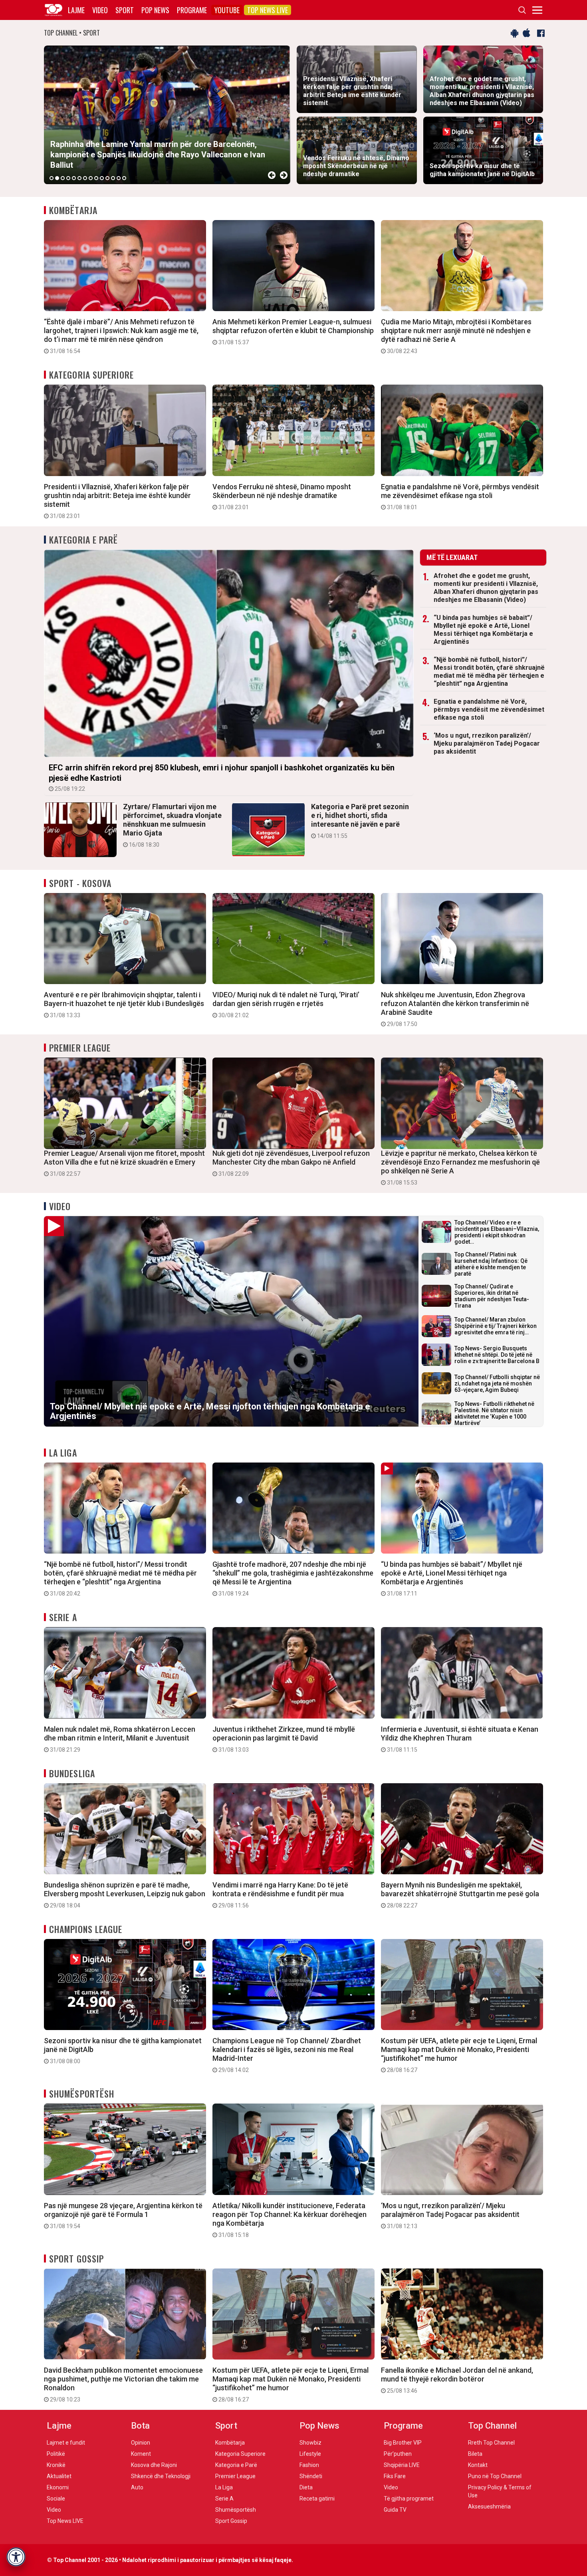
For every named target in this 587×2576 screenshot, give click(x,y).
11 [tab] (107, 178)
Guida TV (395, 2510)
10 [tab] (102, 178)
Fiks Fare (395, 2476)
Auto (137, 2487)
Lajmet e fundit (66, 2443)
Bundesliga (72, 1773)
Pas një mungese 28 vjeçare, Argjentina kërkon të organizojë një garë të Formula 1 (123, 2215)
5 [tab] (74, 178)
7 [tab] (85, 178)
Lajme (76, 10)
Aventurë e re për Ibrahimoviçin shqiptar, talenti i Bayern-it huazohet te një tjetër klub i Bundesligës (124, 1004)
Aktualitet (59, 2476)
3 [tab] (63, 178)
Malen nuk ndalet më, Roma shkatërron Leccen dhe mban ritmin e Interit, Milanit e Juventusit (120, 1739)
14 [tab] (124, 178)
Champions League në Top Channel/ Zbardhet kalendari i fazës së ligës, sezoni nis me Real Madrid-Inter (287, 2055)
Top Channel (492, 2426)
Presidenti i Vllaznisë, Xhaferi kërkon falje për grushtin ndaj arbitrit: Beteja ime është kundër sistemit (117, 501)
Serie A (63, 1617)
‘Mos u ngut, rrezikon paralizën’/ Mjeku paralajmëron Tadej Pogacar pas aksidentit (487, 743)
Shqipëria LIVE (402, 2465)
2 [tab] (57, 178)
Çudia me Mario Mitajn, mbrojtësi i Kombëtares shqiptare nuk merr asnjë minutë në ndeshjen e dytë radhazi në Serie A (456, 336)
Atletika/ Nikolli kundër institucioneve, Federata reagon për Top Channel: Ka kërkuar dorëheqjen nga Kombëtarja (290, 2220)
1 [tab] (52, 178)
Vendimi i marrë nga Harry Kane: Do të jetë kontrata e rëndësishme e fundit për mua (280, 1895)
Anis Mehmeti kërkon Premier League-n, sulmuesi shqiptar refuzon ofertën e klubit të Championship (293, 331)
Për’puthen (398, 2454)
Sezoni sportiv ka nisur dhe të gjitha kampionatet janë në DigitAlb (123, 2050)
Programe (192, 10)
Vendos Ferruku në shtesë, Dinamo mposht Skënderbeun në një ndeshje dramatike (282, 496)
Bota (140, 2426)
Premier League (80, 1048)
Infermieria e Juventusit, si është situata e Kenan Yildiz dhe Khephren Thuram (460, 1739)
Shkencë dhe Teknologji (161, 2476)
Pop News (155, 10)
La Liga (63, 1453)
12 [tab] (113, 178)
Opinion (141, 2443)
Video (100, 10)
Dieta (306, 2487)
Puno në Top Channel (495, 2476)
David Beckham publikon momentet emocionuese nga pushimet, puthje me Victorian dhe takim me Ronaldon (123, 2384)
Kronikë (56, 2465)
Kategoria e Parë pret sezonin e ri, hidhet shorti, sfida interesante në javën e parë (360, 821)
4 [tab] (68, 178)
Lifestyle (310, 2454)
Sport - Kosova (80, 883)
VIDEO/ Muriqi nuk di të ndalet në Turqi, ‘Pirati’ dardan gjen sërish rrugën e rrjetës (286, 1004)
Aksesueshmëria (489, 2507)
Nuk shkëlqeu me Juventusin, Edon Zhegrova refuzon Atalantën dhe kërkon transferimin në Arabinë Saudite (455, 1009)
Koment (141, 2454)
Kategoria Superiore (91, 375)
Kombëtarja (73, 210)
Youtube (227, 10)
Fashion (309, 2465)
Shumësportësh (82, 2094)
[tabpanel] (167, 115)
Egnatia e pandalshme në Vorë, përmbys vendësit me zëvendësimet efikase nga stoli (460, 496)
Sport (125, 10)
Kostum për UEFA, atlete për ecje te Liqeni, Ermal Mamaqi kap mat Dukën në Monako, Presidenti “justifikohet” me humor (459, 2055)
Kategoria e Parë (84, 540)
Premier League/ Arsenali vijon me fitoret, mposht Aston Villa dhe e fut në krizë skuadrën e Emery (124, 1163)
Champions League (86, 1929)
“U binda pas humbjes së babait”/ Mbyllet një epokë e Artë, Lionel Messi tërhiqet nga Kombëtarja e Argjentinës (483, 630)
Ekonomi (58, 2487)
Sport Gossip (76, 2258)
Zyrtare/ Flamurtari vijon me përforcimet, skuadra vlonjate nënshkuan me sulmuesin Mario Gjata (172, 825)
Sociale (56, 2499)
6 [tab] (79, 178)
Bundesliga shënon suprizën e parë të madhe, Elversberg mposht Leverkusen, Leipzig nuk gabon (125, 1895)
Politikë (56, 2454)
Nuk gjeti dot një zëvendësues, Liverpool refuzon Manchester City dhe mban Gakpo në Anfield (291, 1163)
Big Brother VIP (403, 2443)
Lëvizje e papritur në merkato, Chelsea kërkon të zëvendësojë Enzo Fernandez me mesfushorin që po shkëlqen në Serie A (460, 1167)
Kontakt (478, 2465)
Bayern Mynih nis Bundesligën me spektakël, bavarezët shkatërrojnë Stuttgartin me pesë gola (460, 1895)
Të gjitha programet (409, 2499)
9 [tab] (96, 178)
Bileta (475, 2454)
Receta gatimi (317, 2499)
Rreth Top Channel (491, 2443)
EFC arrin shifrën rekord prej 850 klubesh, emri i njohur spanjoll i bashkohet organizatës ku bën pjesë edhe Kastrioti (222, 777)
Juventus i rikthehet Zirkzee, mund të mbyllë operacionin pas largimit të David (284, 1739)
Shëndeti (311, 2476)
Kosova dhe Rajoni (154, 2465)
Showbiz (310, 2443)
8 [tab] (91, 178)
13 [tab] (119, 178)
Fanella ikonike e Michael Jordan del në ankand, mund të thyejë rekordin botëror (457, 2380)
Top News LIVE (268, 10)
